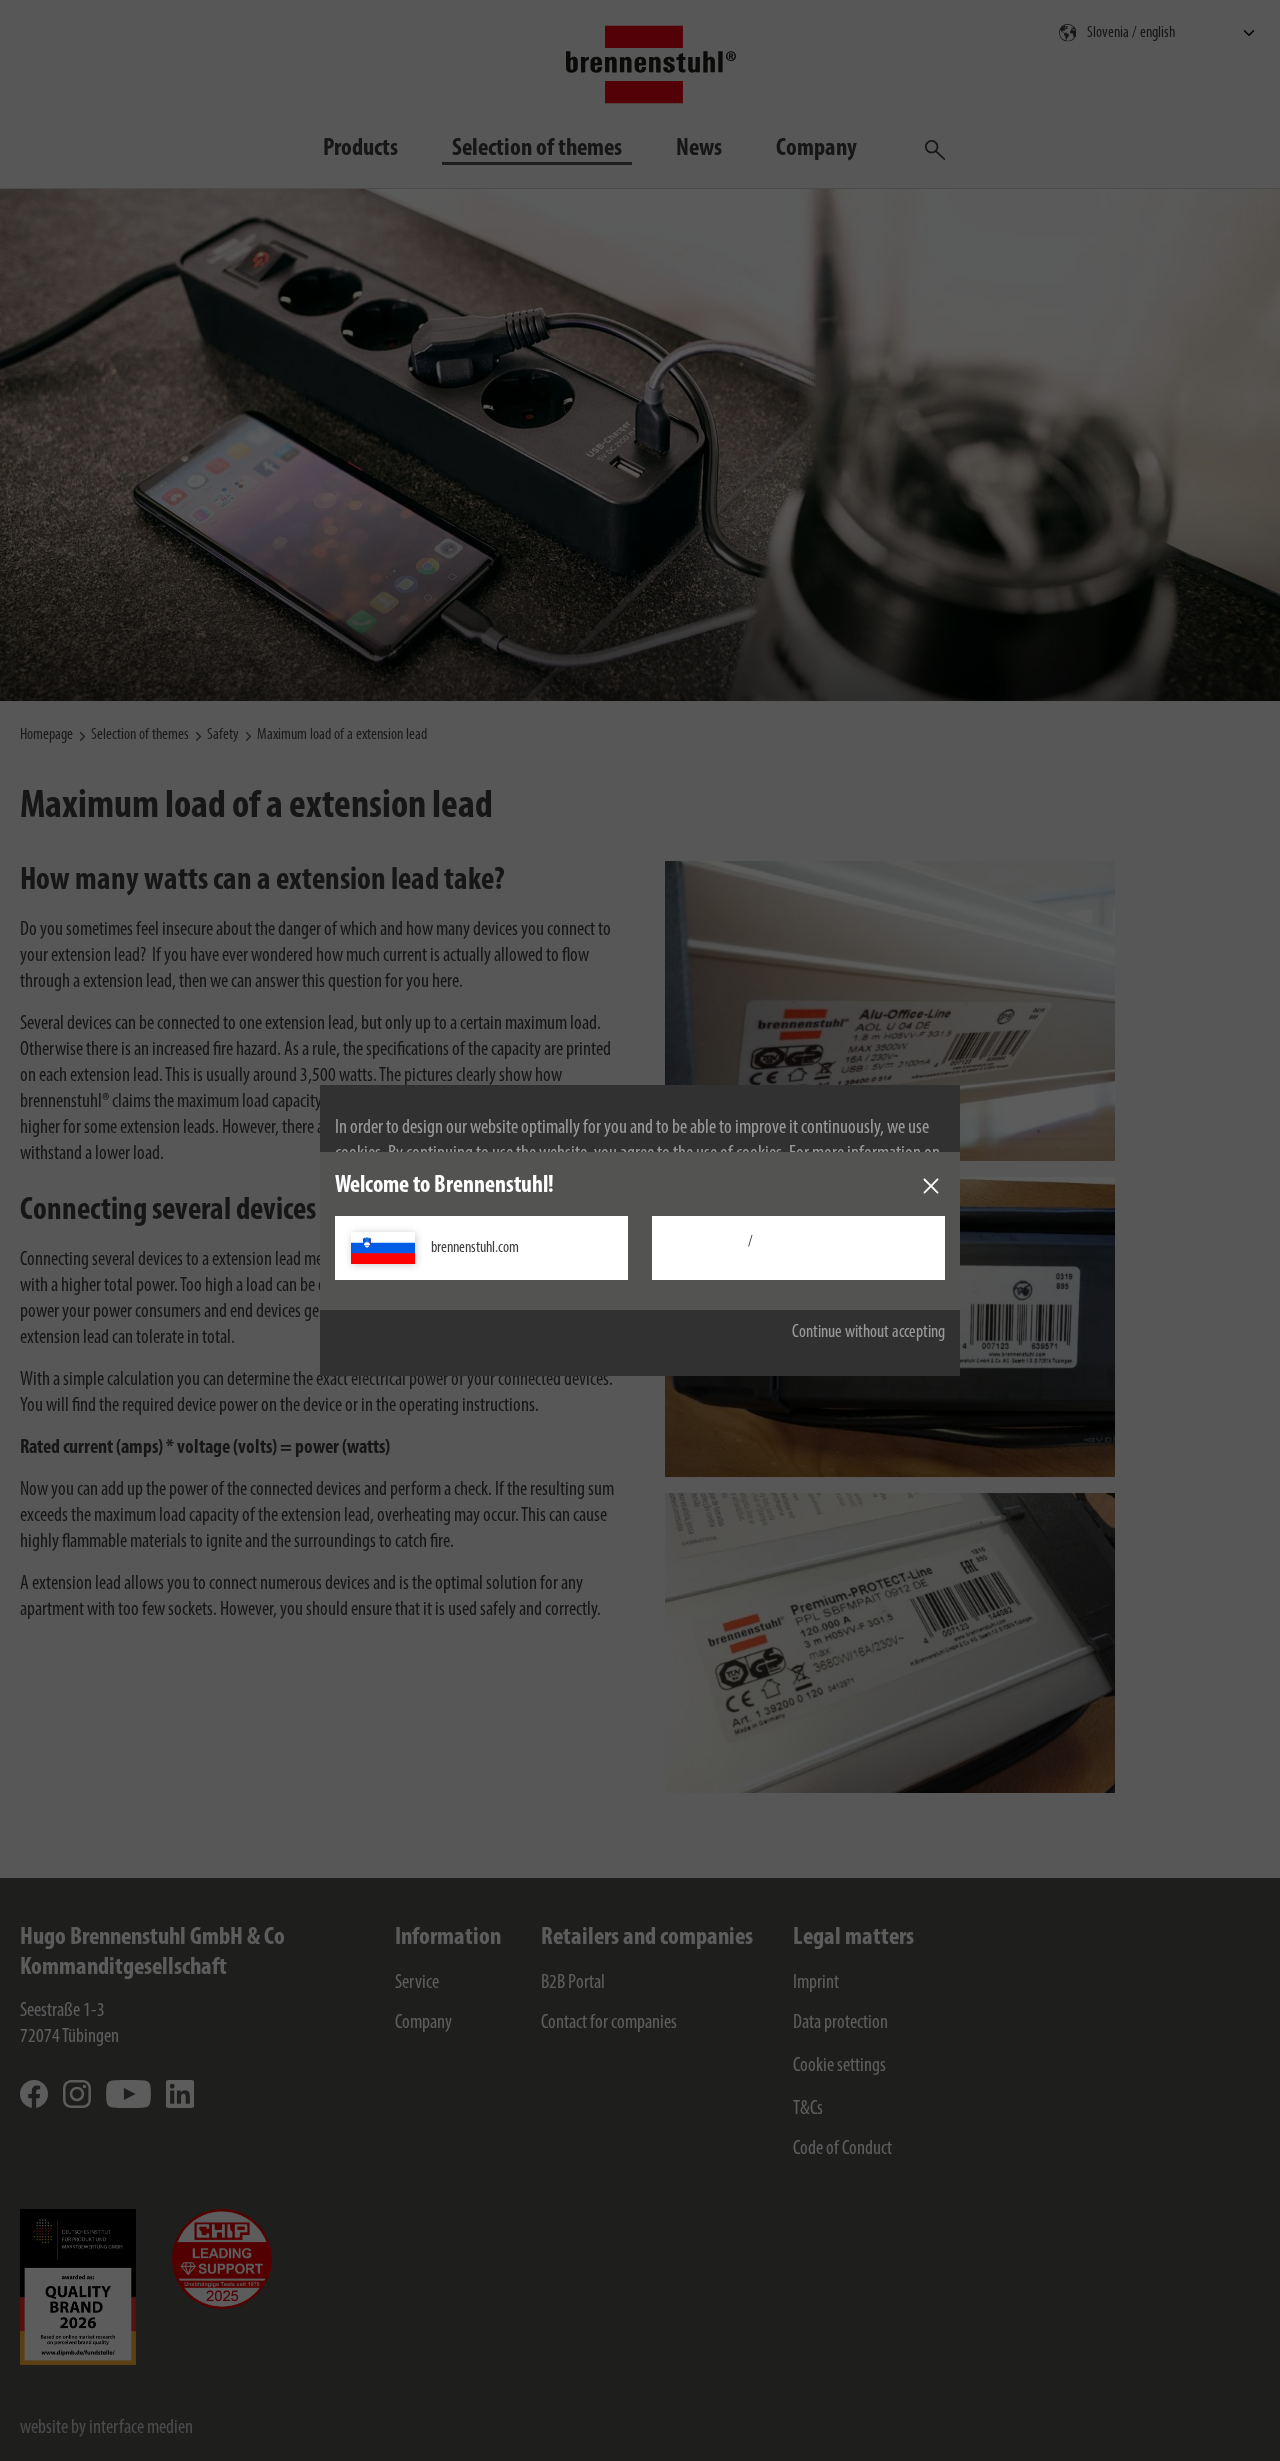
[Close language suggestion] (931, 1186)
